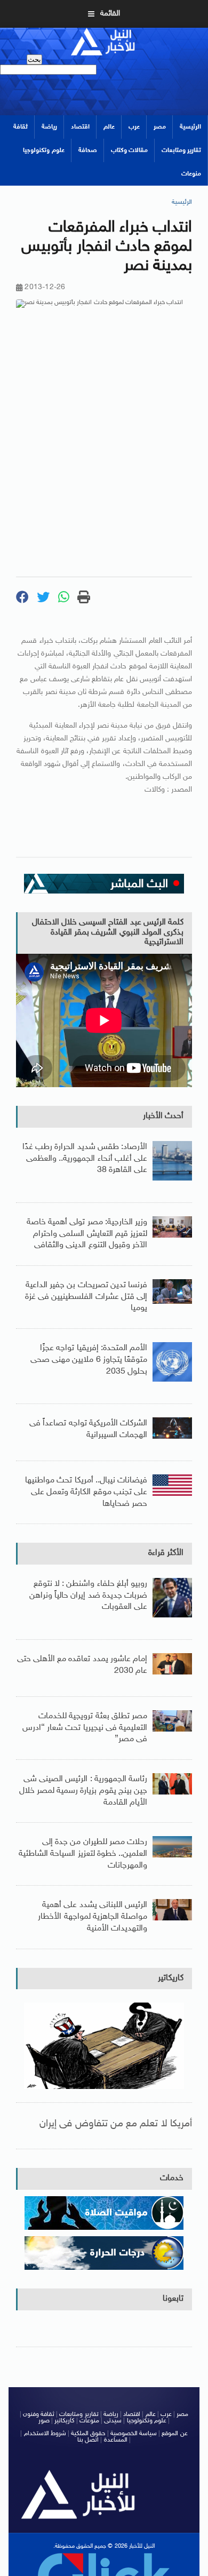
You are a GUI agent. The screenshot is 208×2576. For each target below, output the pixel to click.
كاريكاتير (171, 1978)
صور (44, 2421)
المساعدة (116, 2440)
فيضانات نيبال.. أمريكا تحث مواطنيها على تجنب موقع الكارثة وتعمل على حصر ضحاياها (86, 1492)
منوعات (191, 174)
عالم (109, 127)
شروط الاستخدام (45, 2434)
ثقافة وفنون (39, 2414)
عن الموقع (174, 2434)
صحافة (88, 150)
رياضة (49, 127)
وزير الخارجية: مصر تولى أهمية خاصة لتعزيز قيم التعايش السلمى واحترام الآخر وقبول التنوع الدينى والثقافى (87, 1234)
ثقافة (21, 127)
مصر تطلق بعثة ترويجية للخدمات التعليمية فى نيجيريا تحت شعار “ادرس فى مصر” (85, 1728)
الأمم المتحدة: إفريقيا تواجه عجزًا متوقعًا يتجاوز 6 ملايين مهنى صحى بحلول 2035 (89, 1360)
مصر (160, 127)
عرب (134, 127)
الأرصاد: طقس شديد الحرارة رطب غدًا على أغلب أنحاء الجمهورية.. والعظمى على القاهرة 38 (85, 1159)
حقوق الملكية (88, 2434)
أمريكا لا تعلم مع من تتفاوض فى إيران (116, 2124)
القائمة (110, 14)
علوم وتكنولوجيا (43, 150)
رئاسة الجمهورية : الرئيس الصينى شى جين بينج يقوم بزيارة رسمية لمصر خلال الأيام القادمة (83, 1791)
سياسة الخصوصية (134, 2434)
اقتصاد (80, 127)
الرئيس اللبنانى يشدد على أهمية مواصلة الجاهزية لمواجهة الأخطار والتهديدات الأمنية (93, 1917)
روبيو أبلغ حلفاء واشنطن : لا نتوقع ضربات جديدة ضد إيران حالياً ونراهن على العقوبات (88, 1596)
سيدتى (113, 2421)
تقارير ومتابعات (181, 150)
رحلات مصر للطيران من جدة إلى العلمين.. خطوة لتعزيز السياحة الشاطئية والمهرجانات (83, 1854)
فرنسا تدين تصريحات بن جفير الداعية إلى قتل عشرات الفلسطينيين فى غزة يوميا (86, 1297)
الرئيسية (190, 127)
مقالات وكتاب (129, 150)
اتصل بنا (88, 2440)
